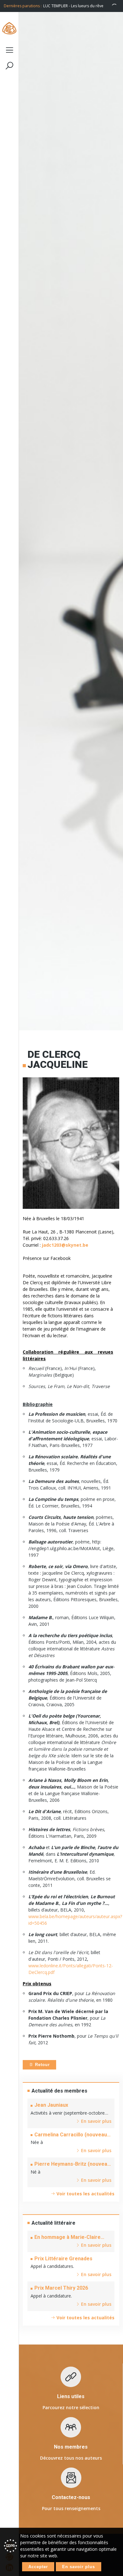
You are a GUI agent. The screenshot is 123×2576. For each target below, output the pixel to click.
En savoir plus (79, 2567)
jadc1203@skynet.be (65, 1245)
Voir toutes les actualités (85, 2194)
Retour (42, 2065)
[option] (81, 6)
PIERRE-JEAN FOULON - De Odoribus (75, 6)
